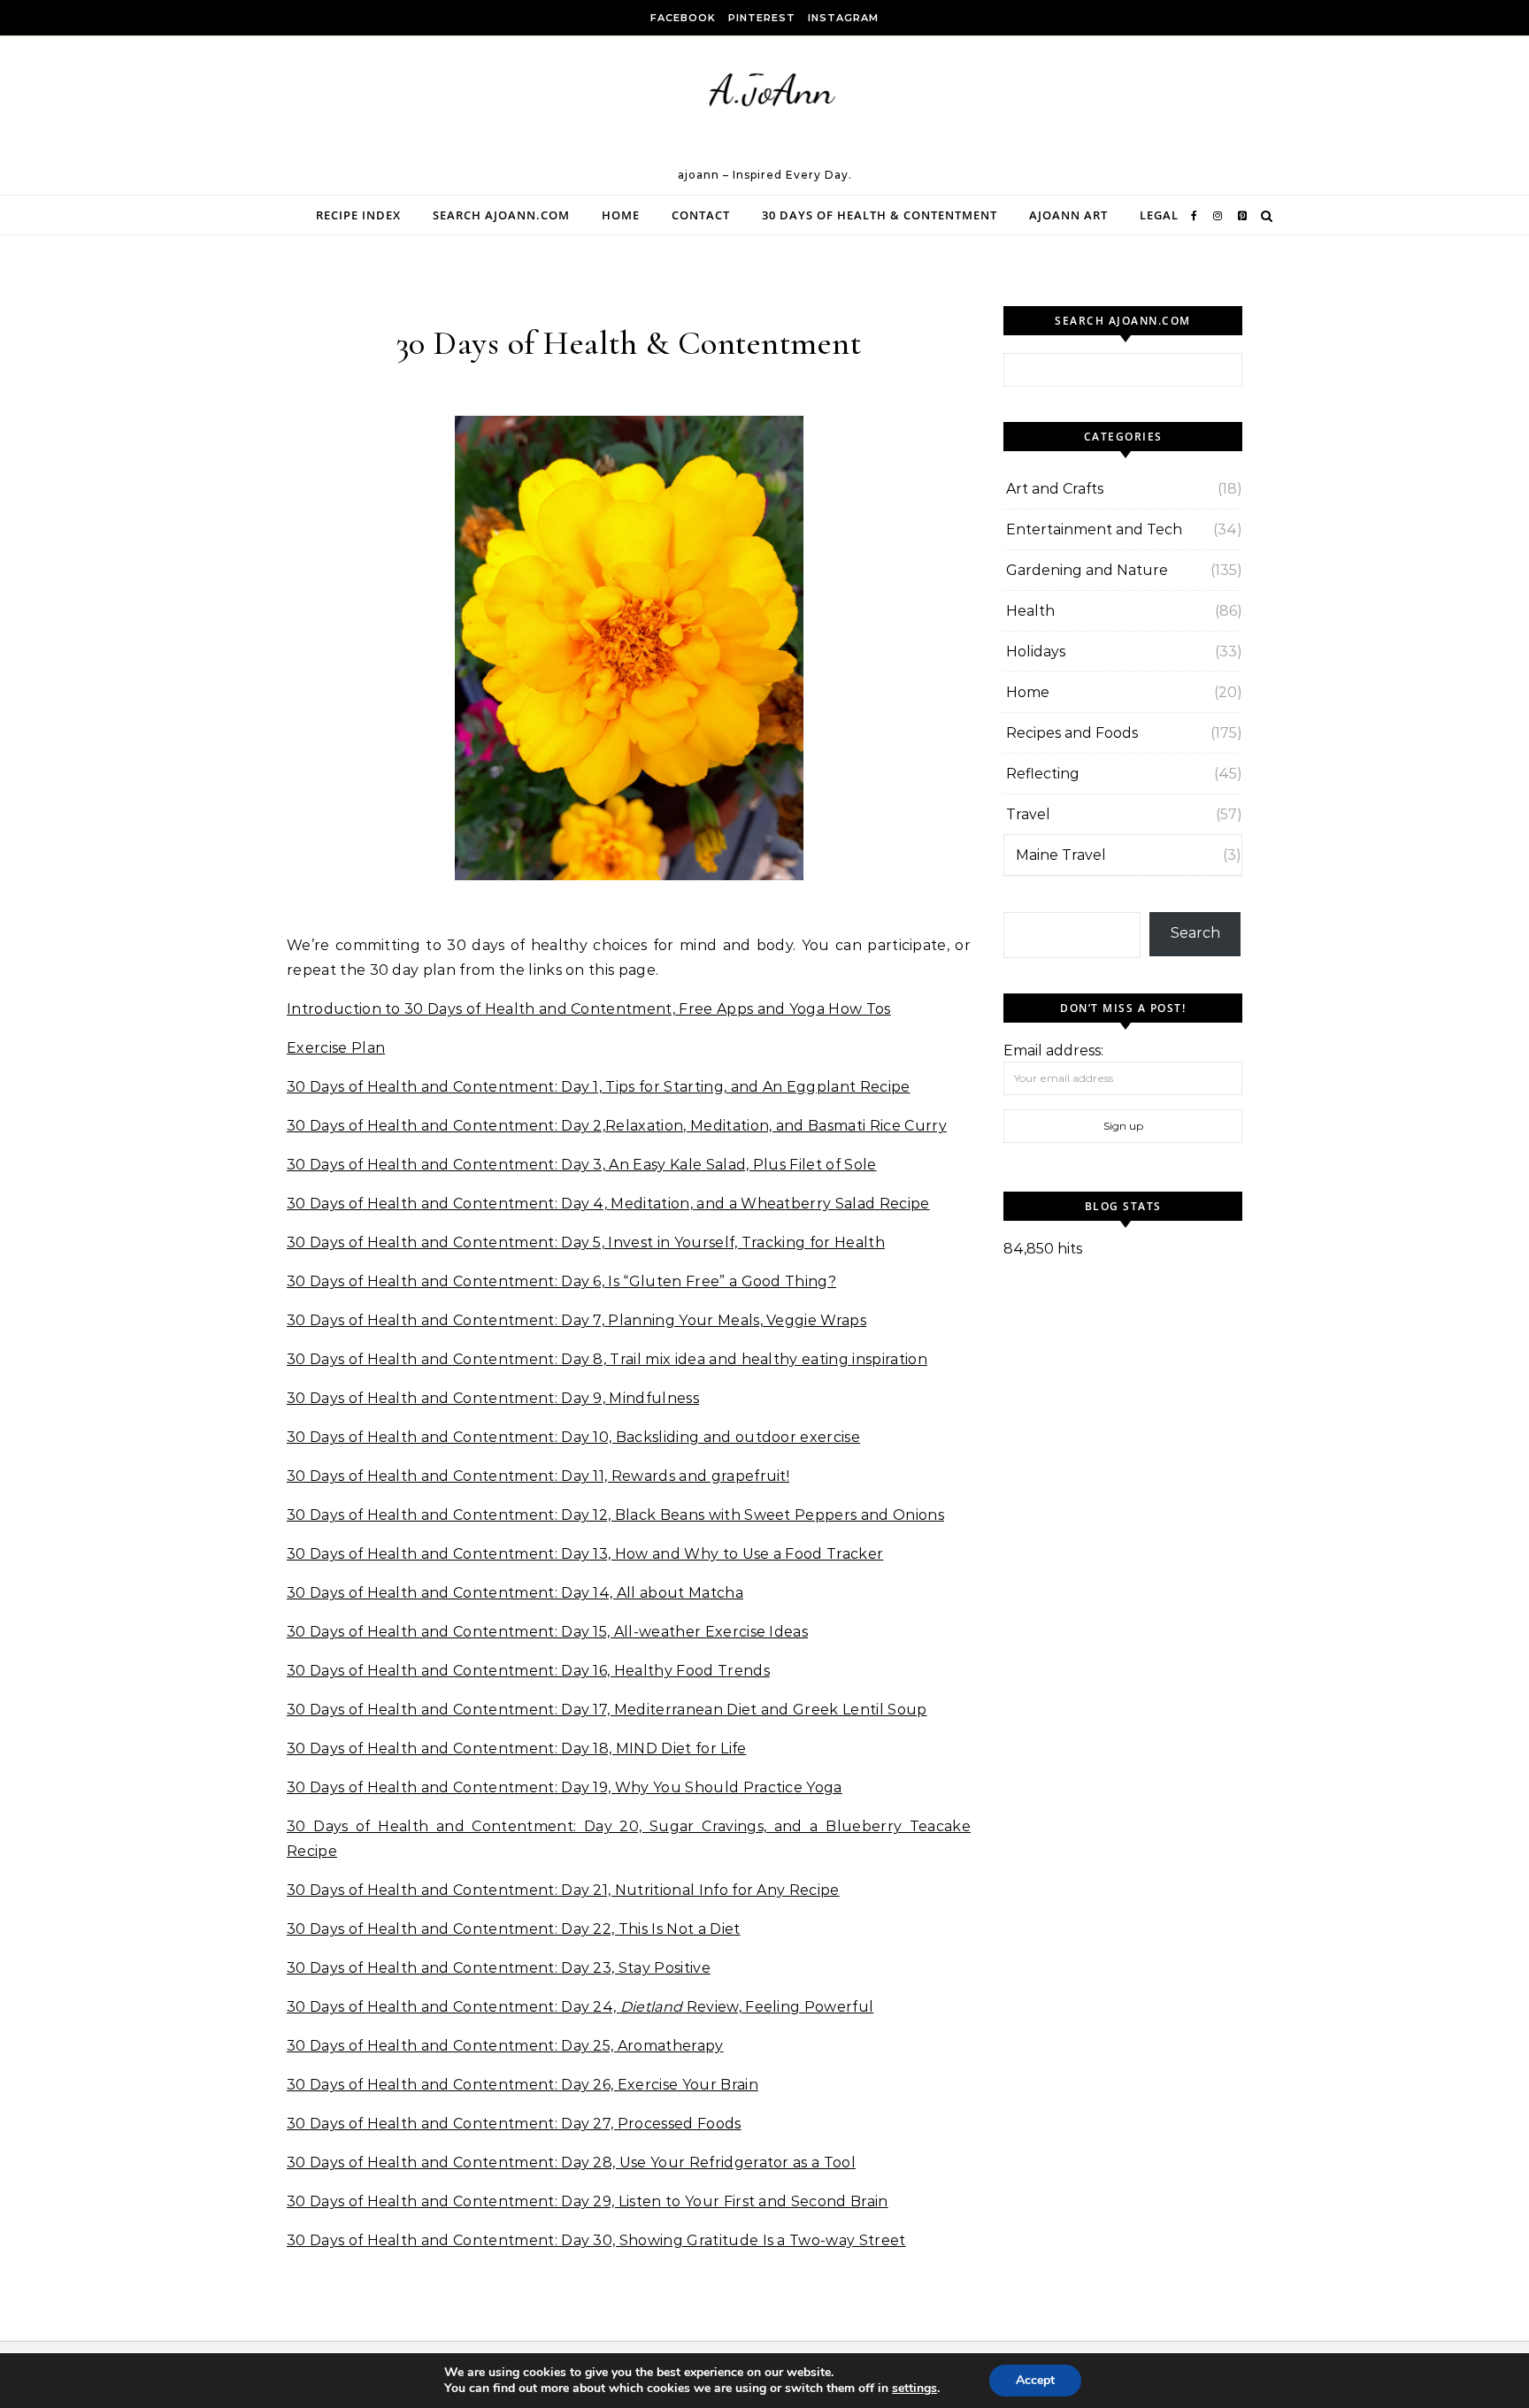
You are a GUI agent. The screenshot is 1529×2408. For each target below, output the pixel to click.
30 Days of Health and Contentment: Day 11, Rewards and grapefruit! (538, 1476)
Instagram (843, 18)
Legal (1159, 215)
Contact (701, 215)
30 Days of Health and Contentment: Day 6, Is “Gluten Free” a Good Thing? (561, 1281)
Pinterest (762, 18)
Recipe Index (358, 215)
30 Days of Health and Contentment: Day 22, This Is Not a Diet (514, 1929)
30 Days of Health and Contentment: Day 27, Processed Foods (514, 2124)
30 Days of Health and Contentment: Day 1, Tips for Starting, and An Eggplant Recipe (599, 1087)
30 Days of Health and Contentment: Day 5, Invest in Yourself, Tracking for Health (586, 1242)
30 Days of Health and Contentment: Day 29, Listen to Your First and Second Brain (588, 2201)
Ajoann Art (1068, 215)
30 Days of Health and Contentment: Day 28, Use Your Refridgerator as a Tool (571, 2163)
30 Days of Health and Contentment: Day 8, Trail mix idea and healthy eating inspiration (607, 1359)
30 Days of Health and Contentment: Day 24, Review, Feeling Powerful (580, 2007)
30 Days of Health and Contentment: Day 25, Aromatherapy (505, 2046)
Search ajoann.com (501, 215)
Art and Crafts (1055, 489)
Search (1195, 933)
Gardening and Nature (1087, 570)
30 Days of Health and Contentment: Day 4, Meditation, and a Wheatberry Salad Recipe (608, 1204)
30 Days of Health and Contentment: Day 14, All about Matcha (515, 1593)
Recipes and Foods (1072, 733)
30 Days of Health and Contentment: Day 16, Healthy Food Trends (528, 1671)
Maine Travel (1061, 855)
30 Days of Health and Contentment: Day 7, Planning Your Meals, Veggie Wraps (576, 1320)
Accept (1035, 2380)
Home (621, 215)
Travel (1028, 814)
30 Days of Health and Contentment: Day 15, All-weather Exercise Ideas (547, 1632)
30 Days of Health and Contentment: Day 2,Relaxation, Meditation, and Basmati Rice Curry (617, 1126)
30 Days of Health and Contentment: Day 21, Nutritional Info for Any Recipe (563, 1890)
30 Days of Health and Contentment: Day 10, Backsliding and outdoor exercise (573, 1437)
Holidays (1036, 652)
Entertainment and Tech (1094, 529)
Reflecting (1043, 774)
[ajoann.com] (764, 108)
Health (1030, 611)
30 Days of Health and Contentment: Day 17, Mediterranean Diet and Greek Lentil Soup (607, 1710)
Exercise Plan (336, 1048)
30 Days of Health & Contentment (880, 215)
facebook (683, 18)
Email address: (1053, 1051)
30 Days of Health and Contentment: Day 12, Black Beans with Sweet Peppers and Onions (615, 1515)
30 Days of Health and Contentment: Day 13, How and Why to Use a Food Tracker (585, 1554)
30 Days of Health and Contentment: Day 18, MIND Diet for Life (517, 1748)
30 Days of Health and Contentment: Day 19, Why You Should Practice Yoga (565, 1787)
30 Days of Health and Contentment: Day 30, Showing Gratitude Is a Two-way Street (596, 2240)
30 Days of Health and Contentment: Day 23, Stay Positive (499, 1968)
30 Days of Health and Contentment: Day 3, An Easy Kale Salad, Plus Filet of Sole (582, 1165)
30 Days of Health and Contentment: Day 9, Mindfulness (493, 1398)
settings (914, 2389)
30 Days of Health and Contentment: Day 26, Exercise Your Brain (522, 2085)
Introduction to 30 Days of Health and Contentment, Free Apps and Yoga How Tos (589, 1009)
